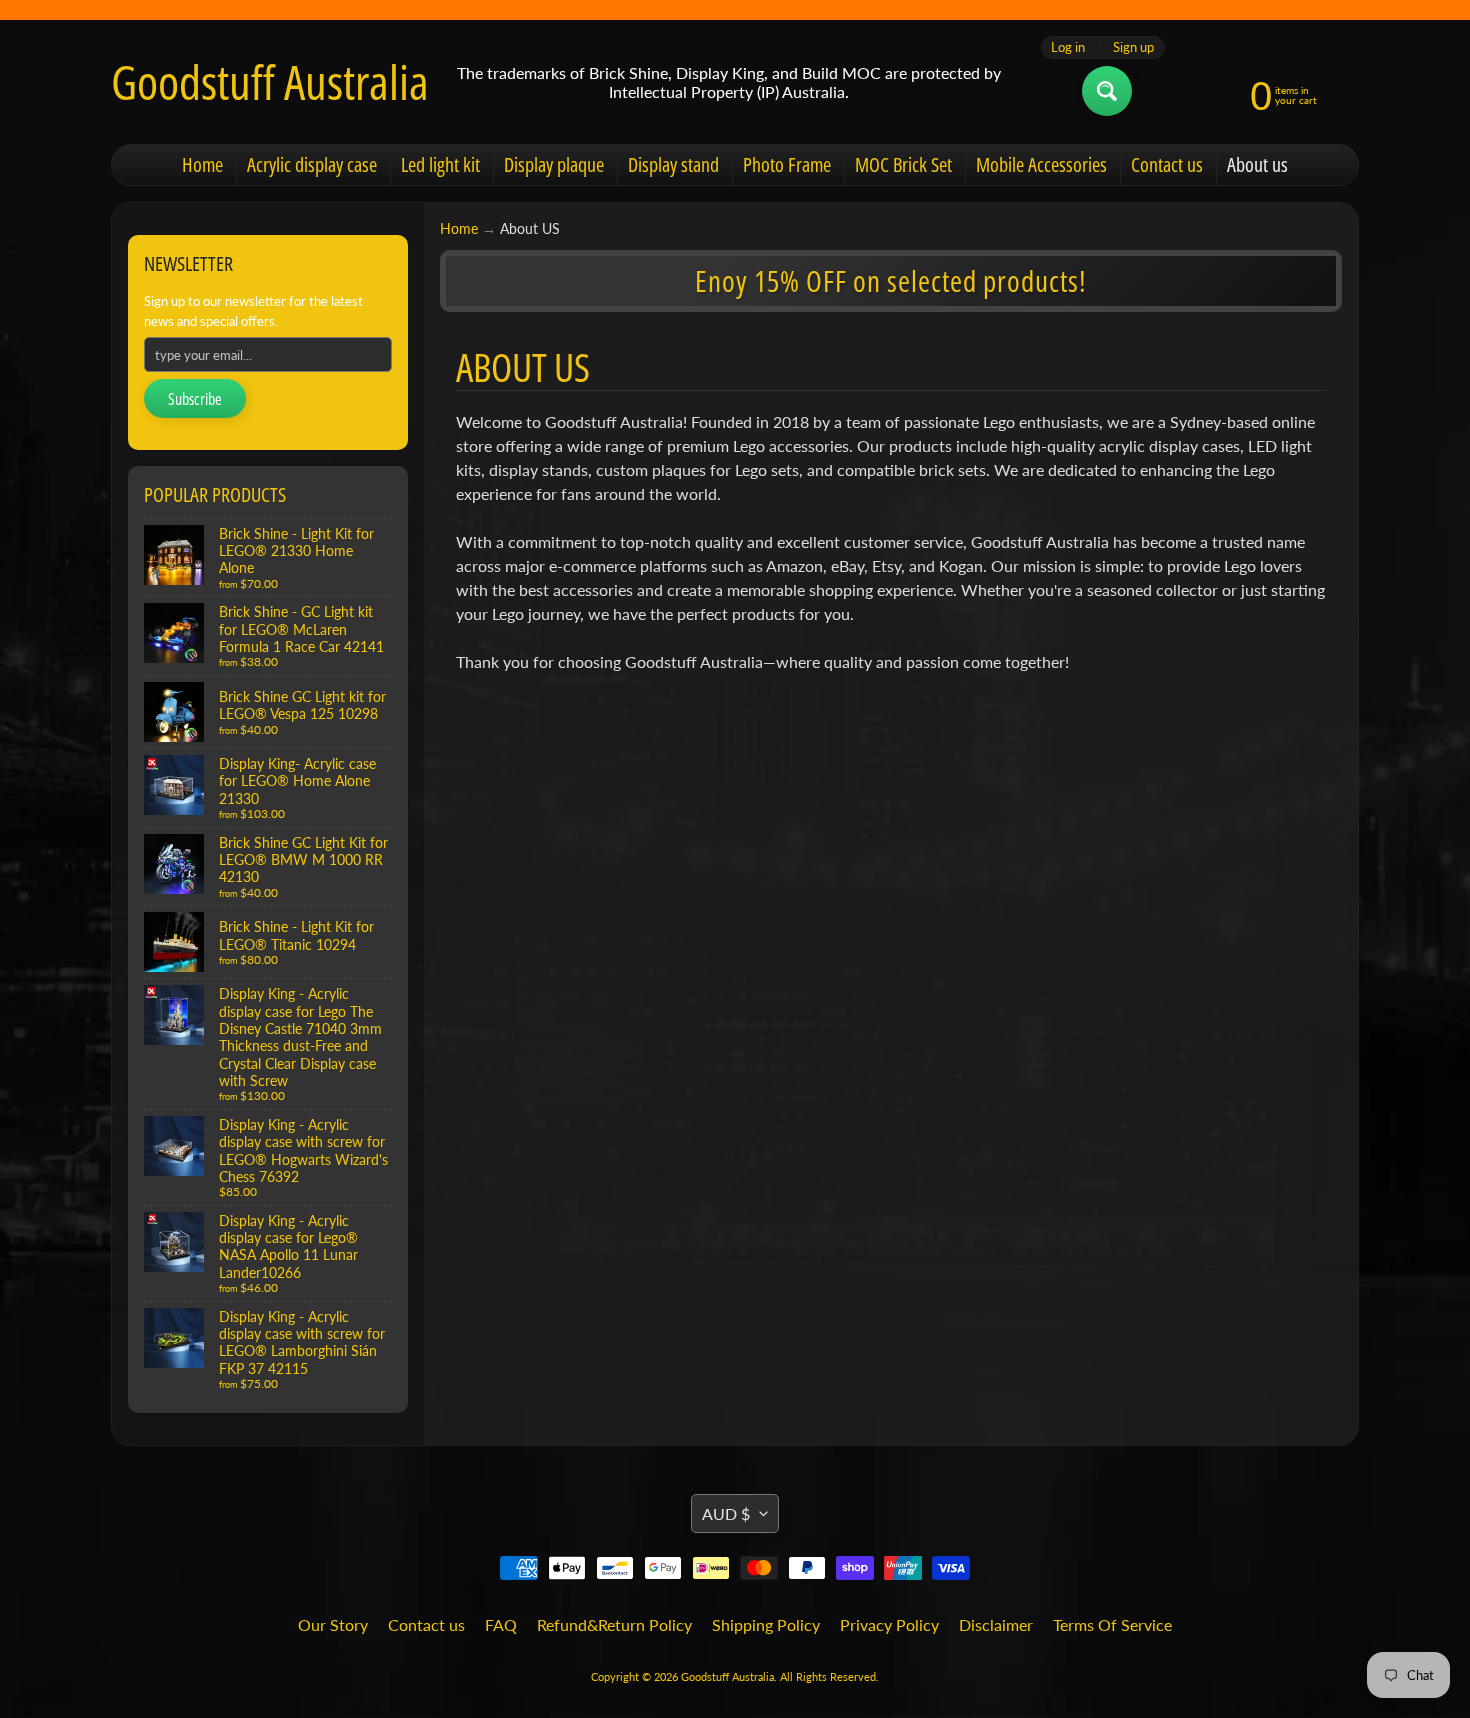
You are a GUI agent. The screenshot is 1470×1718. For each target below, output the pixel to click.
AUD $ (726, 1513)
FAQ (501, 1624)
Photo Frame (787, 164)
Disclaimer (996, 1624)
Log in (1068, 47)
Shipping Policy (766, 1624)
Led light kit (440, 164)
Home (202, 164)
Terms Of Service (1112, 1624)
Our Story (333, 1624)
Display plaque (554, 164)
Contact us (1167, 164)
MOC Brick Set (903, 164)
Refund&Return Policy (614, 1624)
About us (1257, 164)
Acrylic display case (312, 164)
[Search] (1107, 91)
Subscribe (195, 399)
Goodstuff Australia (270, 82)
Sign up (1133, 47)
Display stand (673, 164)
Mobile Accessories (1041, 164)
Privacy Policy (889, 1624)
